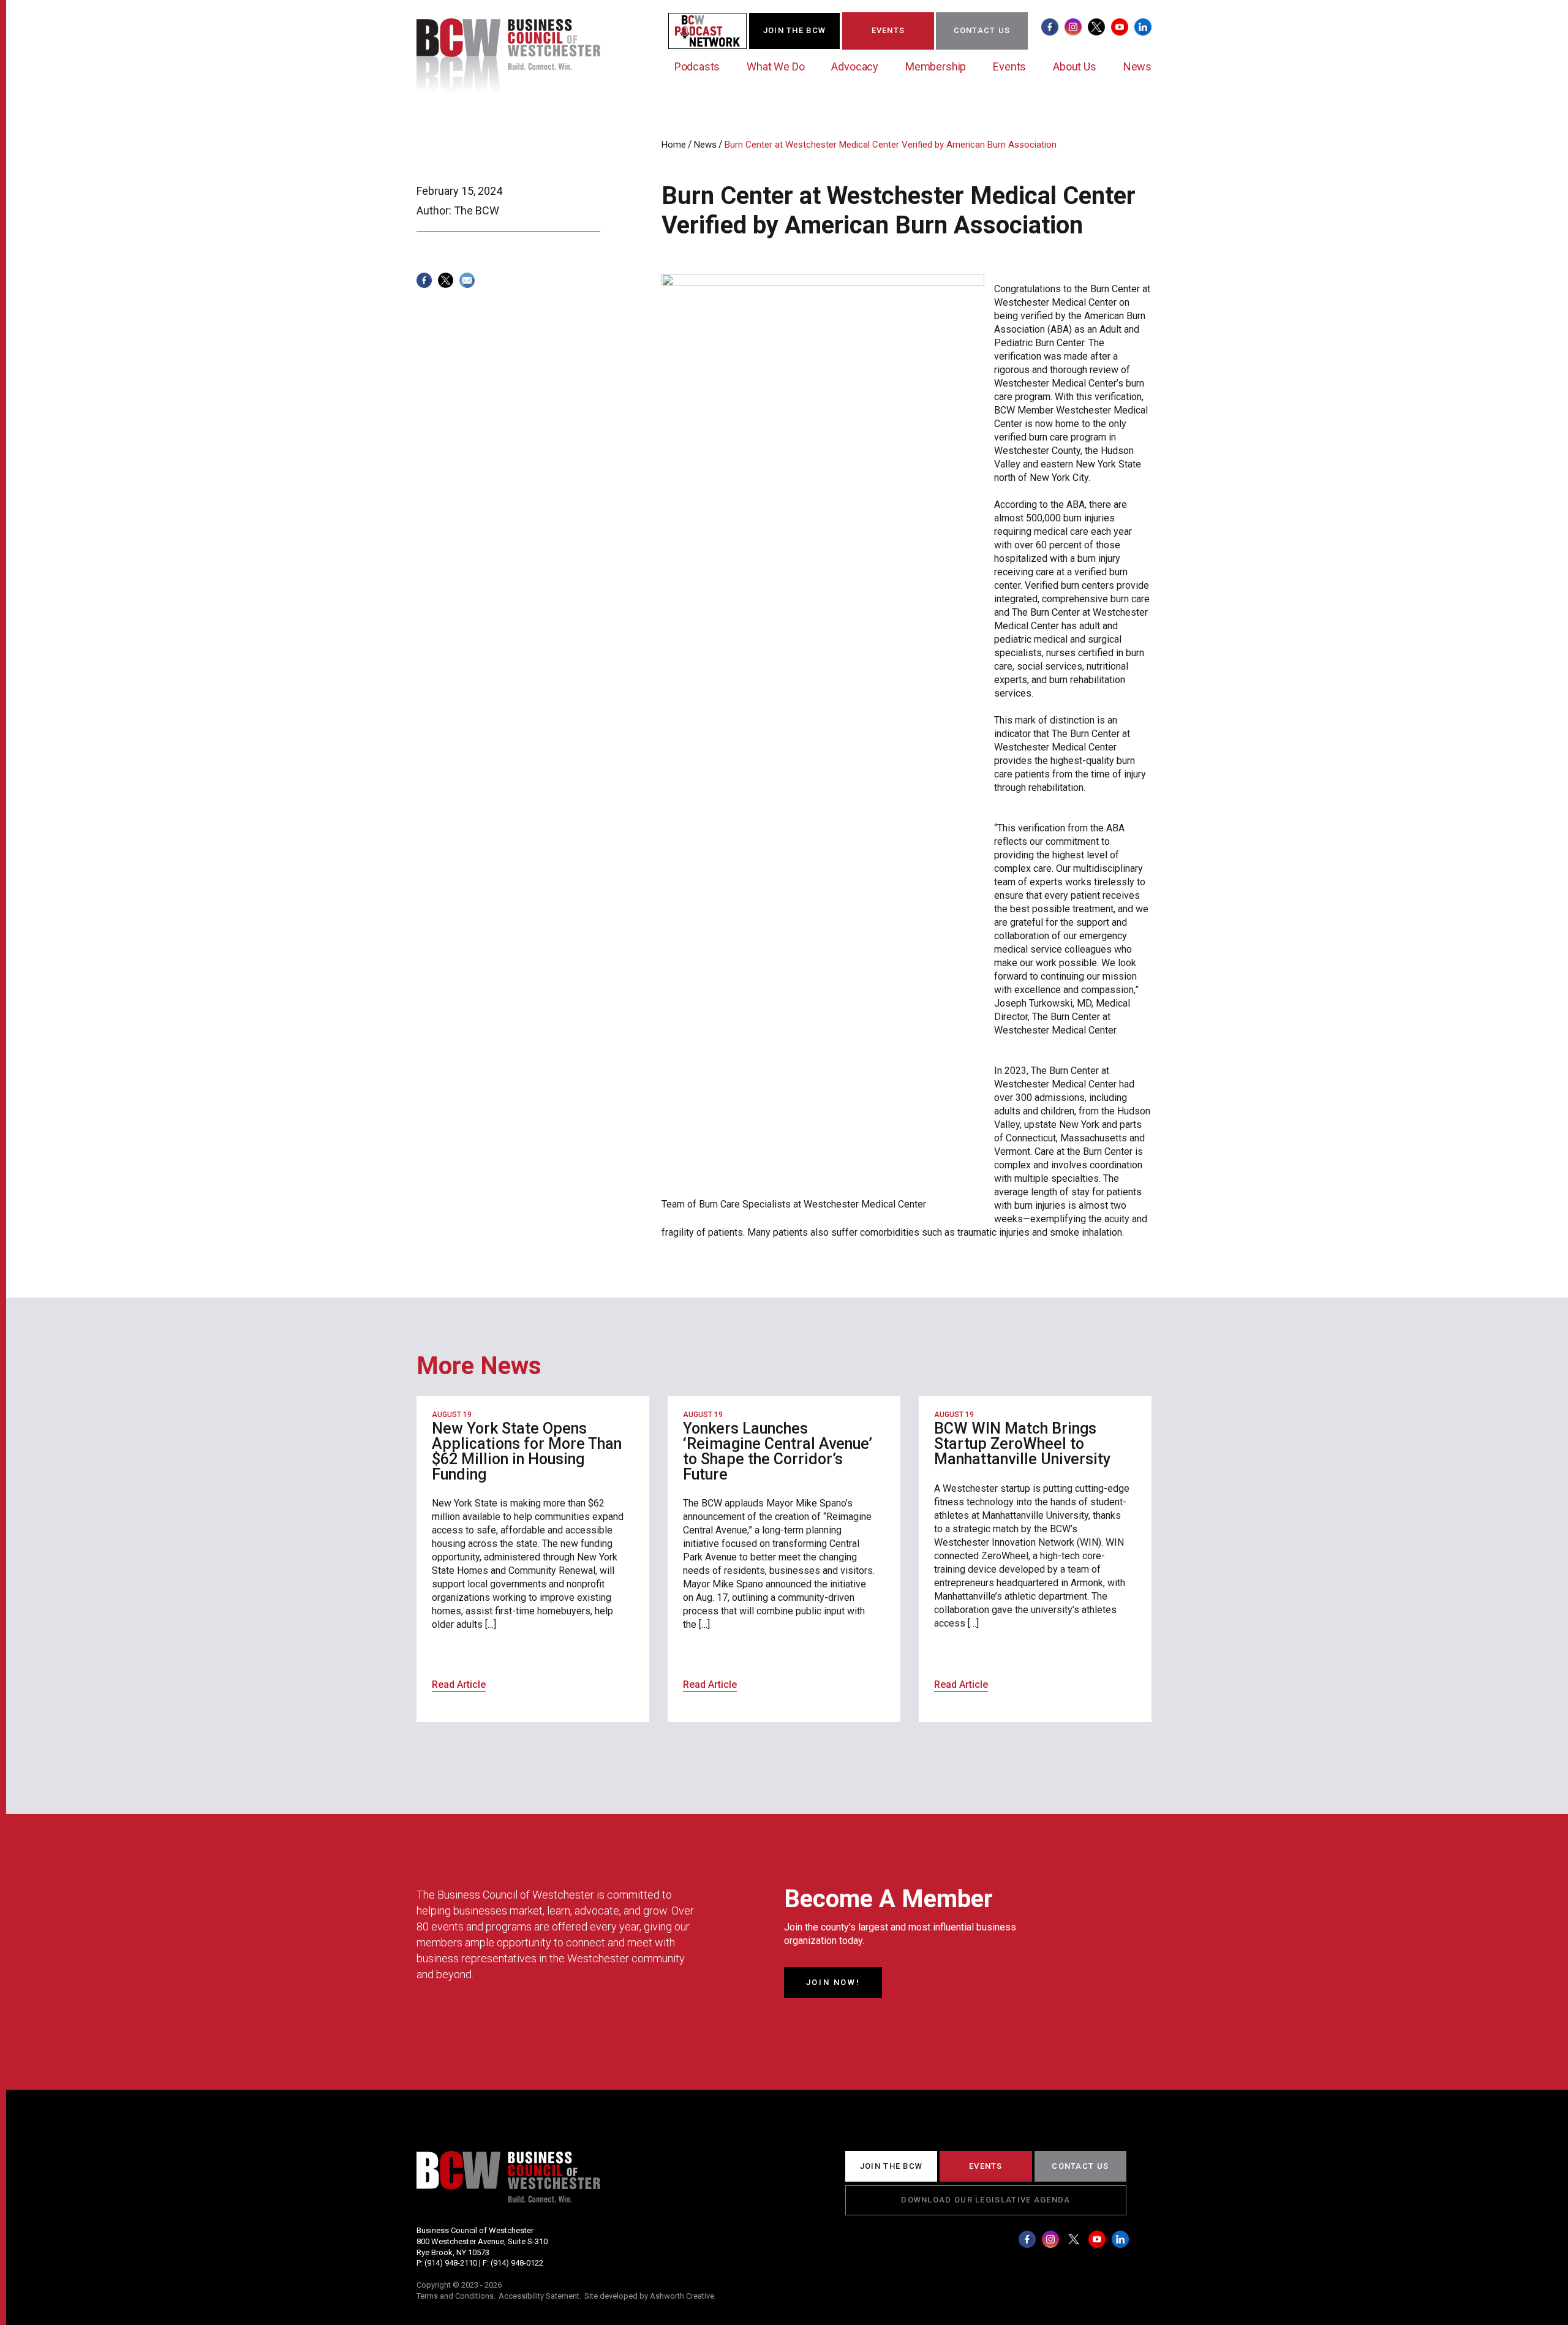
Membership (936, 66)
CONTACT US (982, 30)
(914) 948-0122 (517, 2263)
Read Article (459, 1684)
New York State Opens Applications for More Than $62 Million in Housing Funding (527, 1451)
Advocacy (855, 66)
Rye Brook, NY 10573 (453, 2252)
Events (1009, 66)
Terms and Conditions (455, 2296)
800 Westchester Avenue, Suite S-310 (482, 2241)
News (1137, 66)
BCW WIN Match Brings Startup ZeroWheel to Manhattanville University (1022, 1444)
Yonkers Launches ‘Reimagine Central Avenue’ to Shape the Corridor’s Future (778, 1451)
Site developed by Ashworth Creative (649, 2296)
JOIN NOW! (833, 1982)
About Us (1075, 66)
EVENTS (888, 30)
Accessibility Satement (539, 2296)
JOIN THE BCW (795, 30)
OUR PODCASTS (715, 30)
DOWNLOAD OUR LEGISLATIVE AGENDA (986, 2200)
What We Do (775, 66)
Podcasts (697, 66)
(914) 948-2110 (451, 2263)
